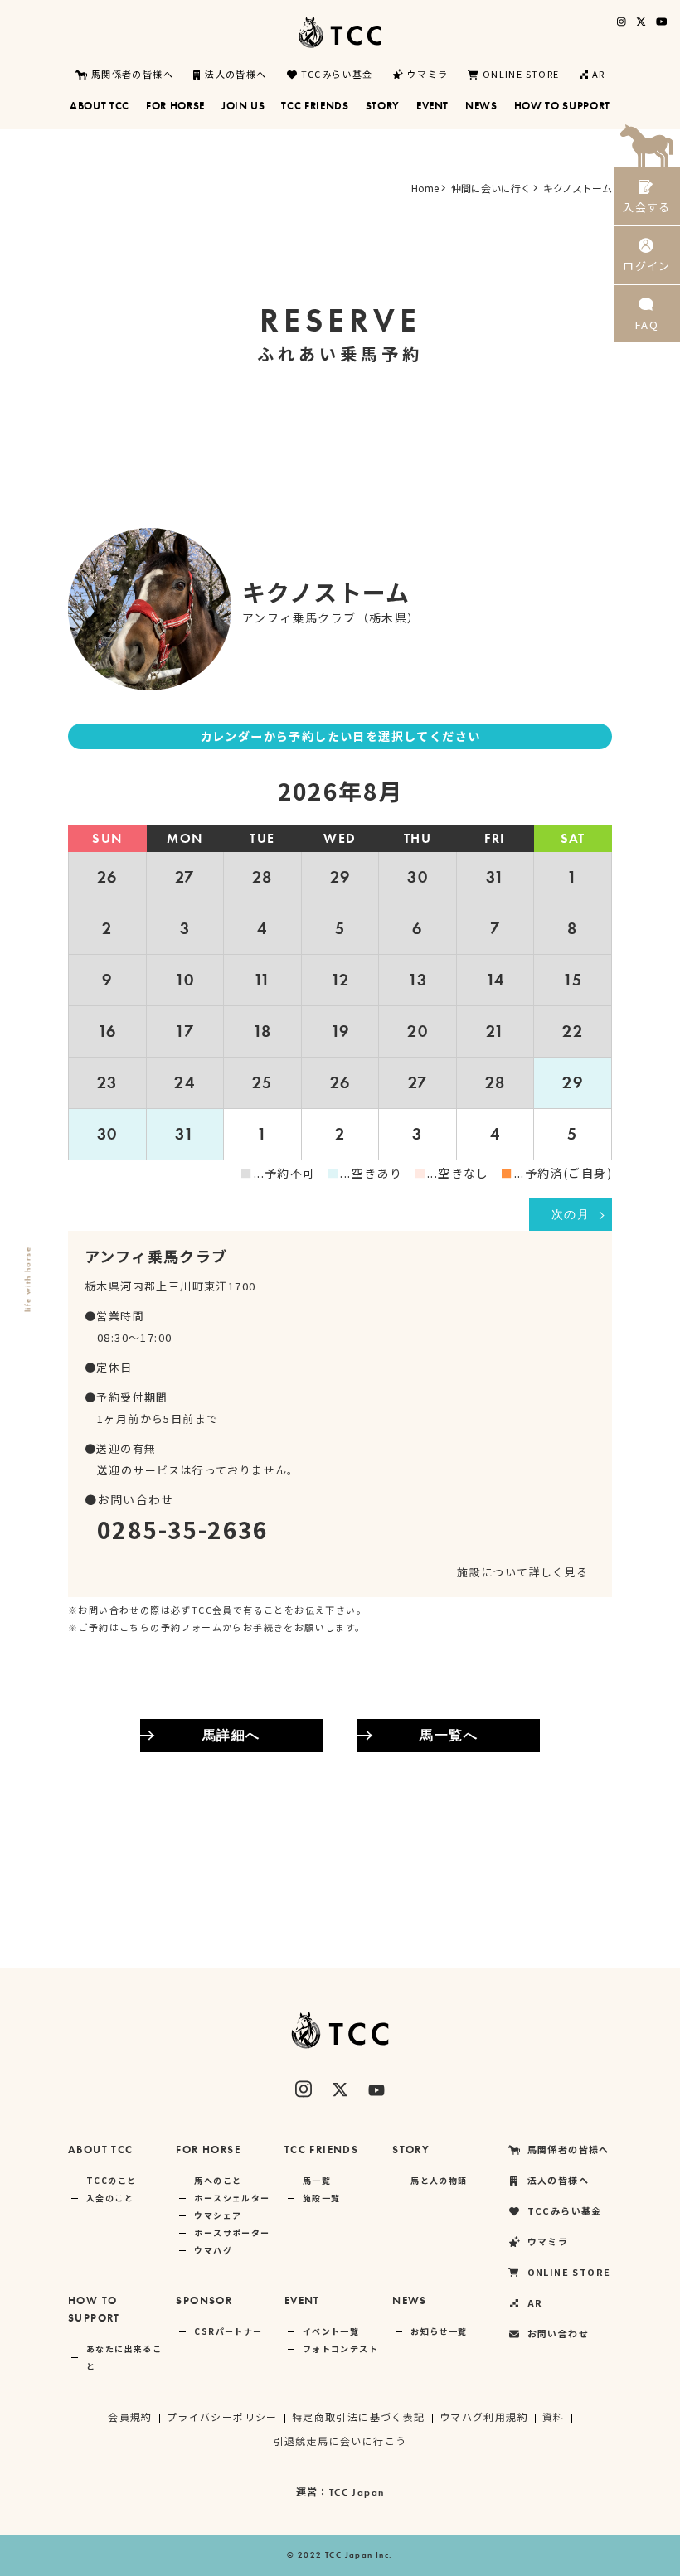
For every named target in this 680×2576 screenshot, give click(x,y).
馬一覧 (317, 2180)
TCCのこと (111, 2180)
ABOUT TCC (101, 2150)
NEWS (410, 2300)
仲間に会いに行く (491, 188)
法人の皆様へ (236, 75)
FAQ (647, 324)
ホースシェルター (232, 2198)
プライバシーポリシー (222, 2416)
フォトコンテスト (340, 2348)
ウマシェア (218, 2215)
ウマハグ (213, 2250)
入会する (647, 207)
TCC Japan (357, 2492)
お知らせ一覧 (439, 2331)
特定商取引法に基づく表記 (359, 2416)
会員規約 (130, 2416)
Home (425, 188)
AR (599, 75)
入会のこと (110, 2198)
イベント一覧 (331, 2331)
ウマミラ (428, 75)
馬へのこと (218, 2180)
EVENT (302, 2300)
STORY (411, 2150)
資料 (554, 2416)
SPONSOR (204, 2300)
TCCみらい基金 (337, 75)
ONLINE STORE (521, 75)
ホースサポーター (232, 2232)
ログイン (647, 266)
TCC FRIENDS (321, 2150)
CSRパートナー (228, 2331)
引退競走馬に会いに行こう (340, 2440)
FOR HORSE (208, 2150)
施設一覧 (322, 2198)
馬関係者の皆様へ (132, 75)
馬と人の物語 (439, 2180)
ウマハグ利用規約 (484, 2416)
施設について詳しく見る (522, 1572)
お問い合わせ (558, 2333)
